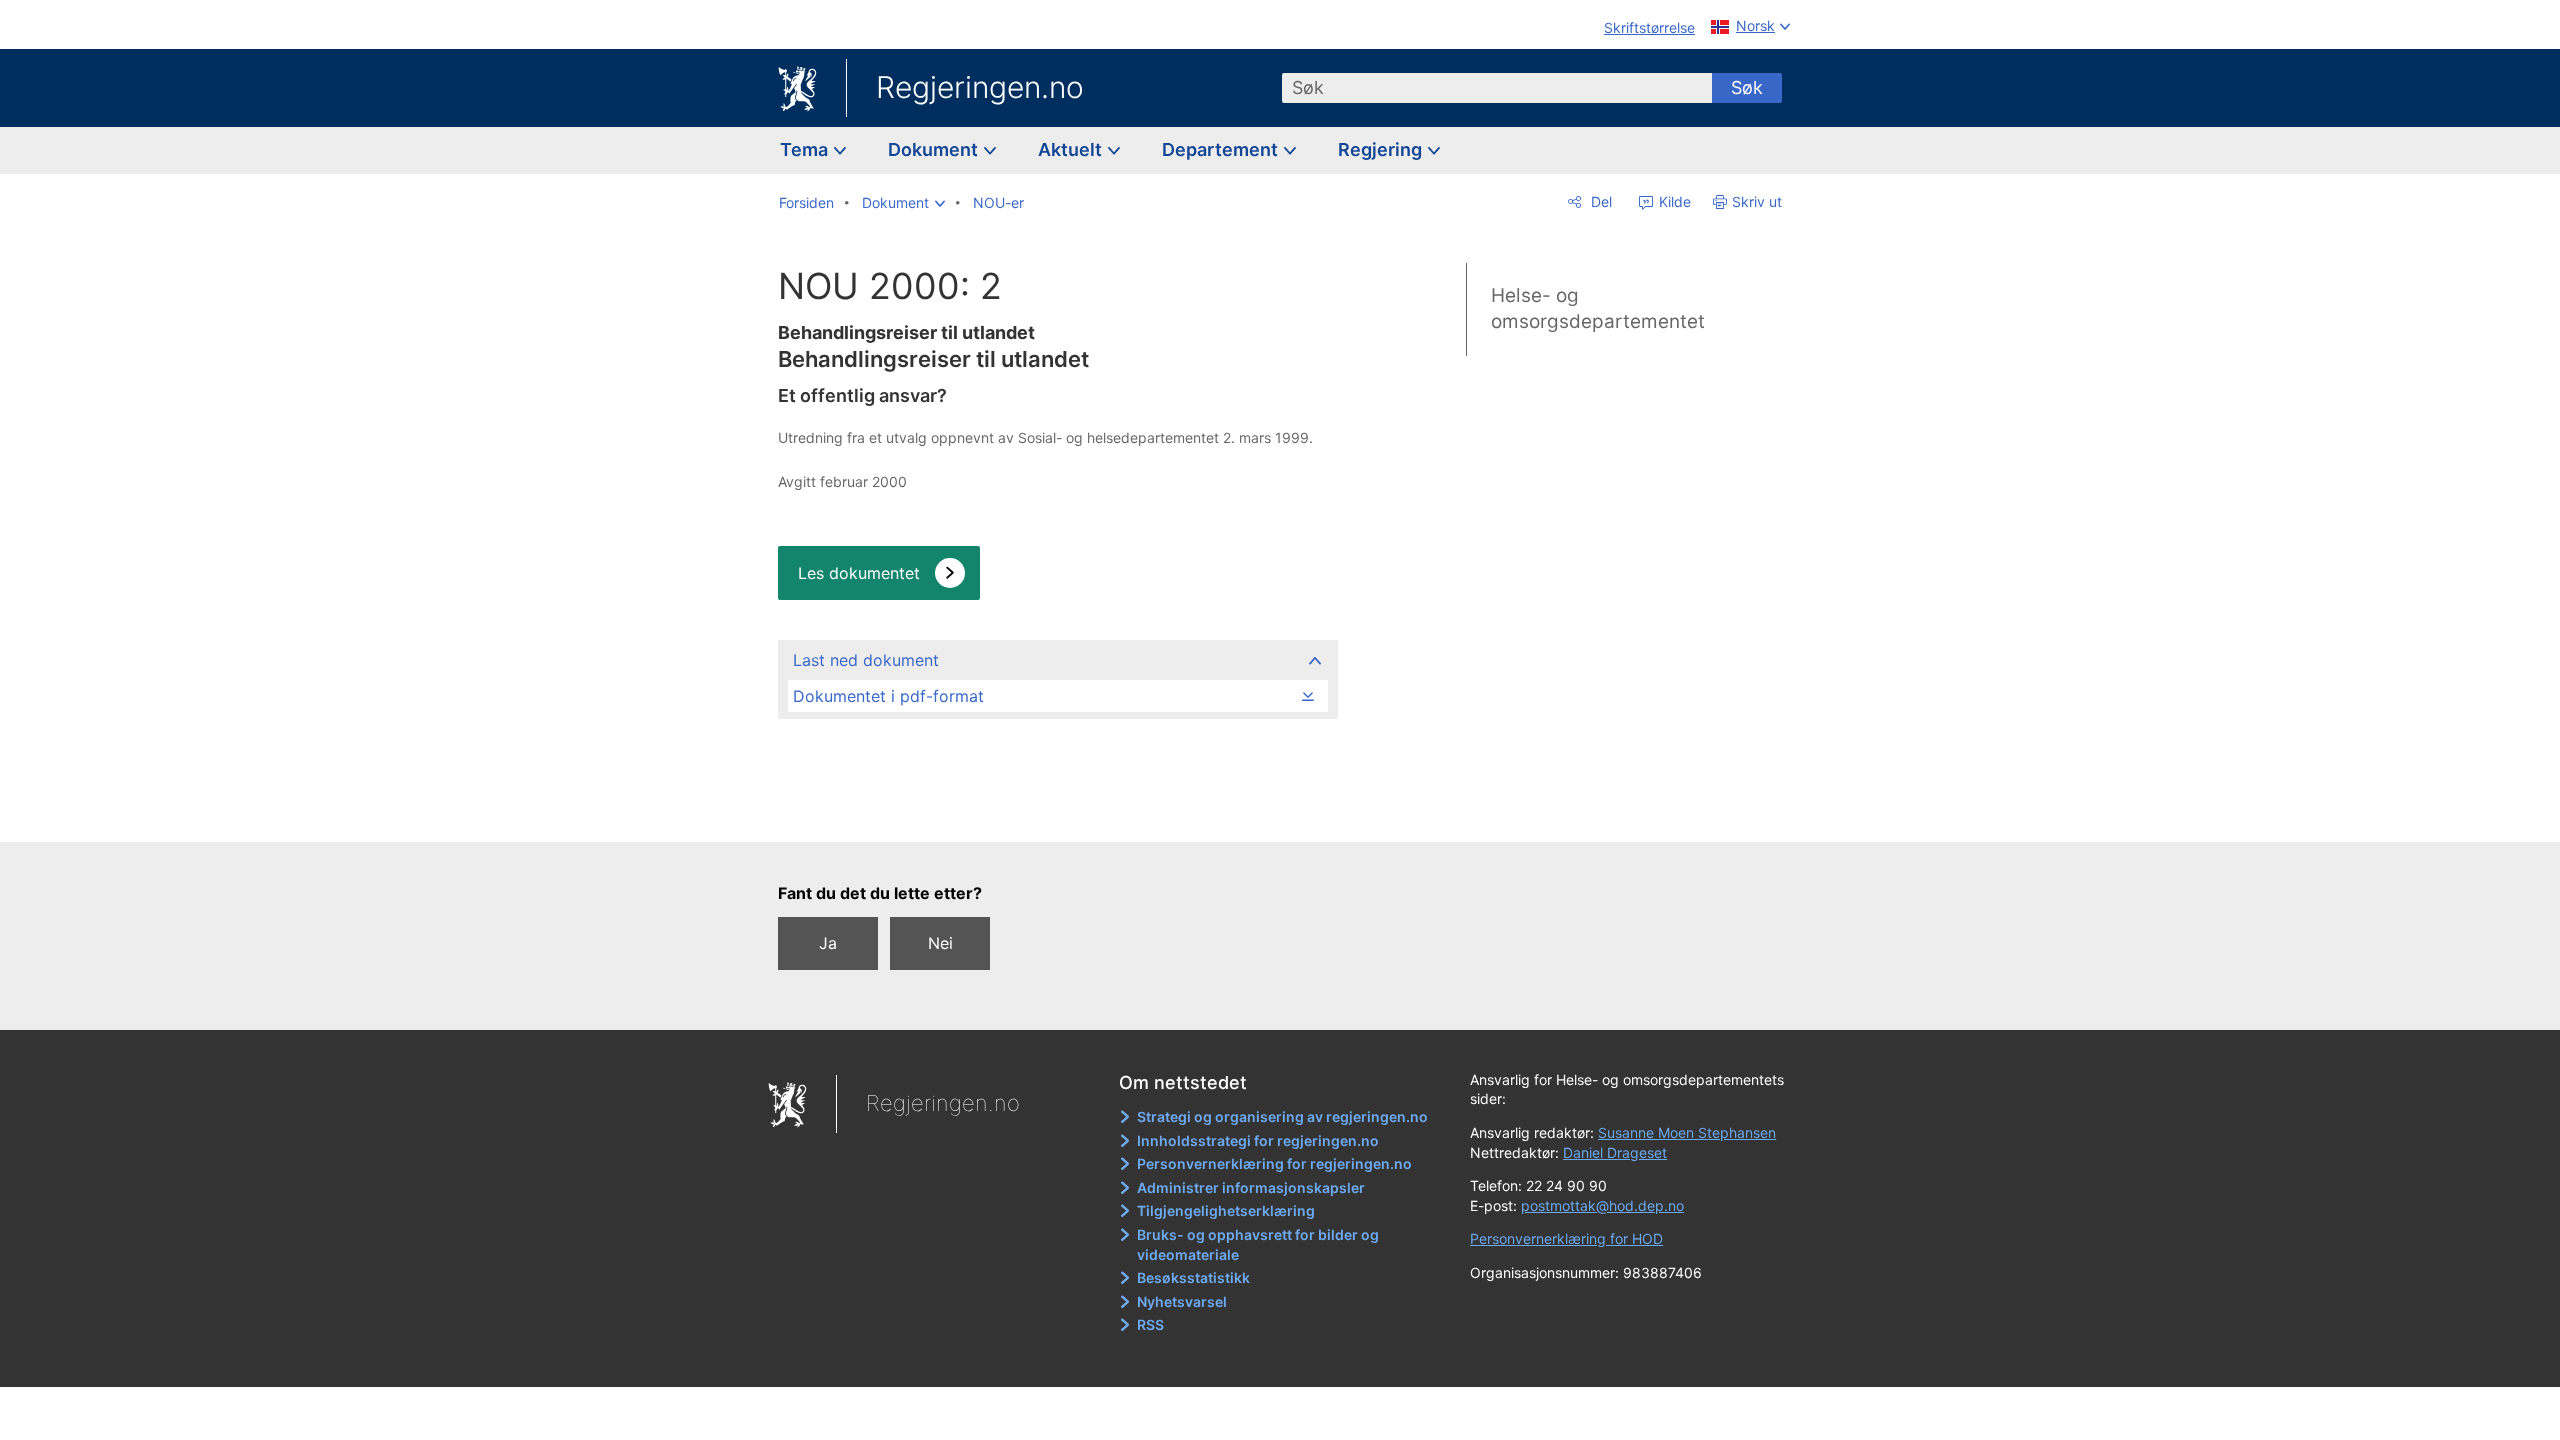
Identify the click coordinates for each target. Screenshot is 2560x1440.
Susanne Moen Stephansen (1687, 1132)
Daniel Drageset (1615, 1152)
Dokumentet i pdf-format (888, 696)
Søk (1747, 87)
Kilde (1673, 201)
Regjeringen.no (980, 87)
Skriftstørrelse (1649, 27)
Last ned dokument (866, 660)
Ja (828, 943)
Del (1599, 201)
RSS (1150, 1324)
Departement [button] (1222, 149)
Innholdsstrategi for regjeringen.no (1258, 1140)
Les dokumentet (859, 573)
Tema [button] (806, 149)
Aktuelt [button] (1072, 149)
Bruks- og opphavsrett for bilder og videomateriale (1258, 1244)
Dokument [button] (935, 149)
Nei (940, 943)
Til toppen (1056, 812)
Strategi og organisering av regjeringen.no (1282, 1116)
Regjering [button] (1382, 149)
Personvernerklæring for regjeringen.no (1274, 1163)
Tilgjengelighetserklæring (1226, 1210)
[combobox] (1497, 88)
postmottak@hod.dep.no (1602, 1205)
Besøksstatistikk (1193, 1277)
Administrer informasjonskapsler (1251, 1187)
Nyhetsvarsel (1182, 1301)
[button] (903, 203)
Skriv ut (1757, 201)
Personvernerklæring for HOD (1566, 1238)
